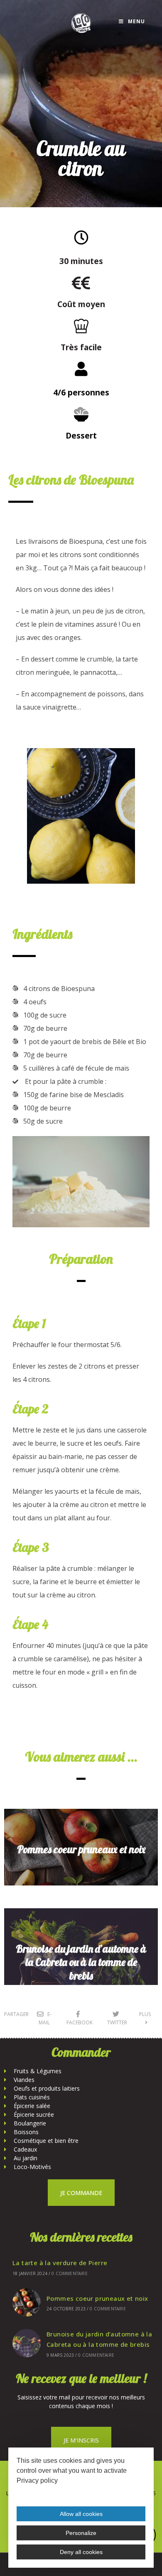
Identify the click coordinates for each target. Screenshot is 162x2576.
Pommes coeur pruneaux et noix (81, 1849)
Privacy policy (37, 2480)
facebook (80, 2022)
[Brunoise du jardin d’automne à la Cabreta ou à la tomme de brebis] (27, 2343)
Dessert (81, 435)
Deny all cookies (81, 2552)
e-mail (45, 2018)
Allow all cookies (81, 2514)
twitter (117, 2022)
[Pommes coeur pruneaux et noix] (27, 2302)
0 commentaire (70, 2273)
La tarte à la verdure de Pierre (60, 2263)
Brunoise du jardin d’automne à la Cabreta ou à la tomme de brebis (81, 1962)
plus (146, 2014)
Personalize (81, 2533)
